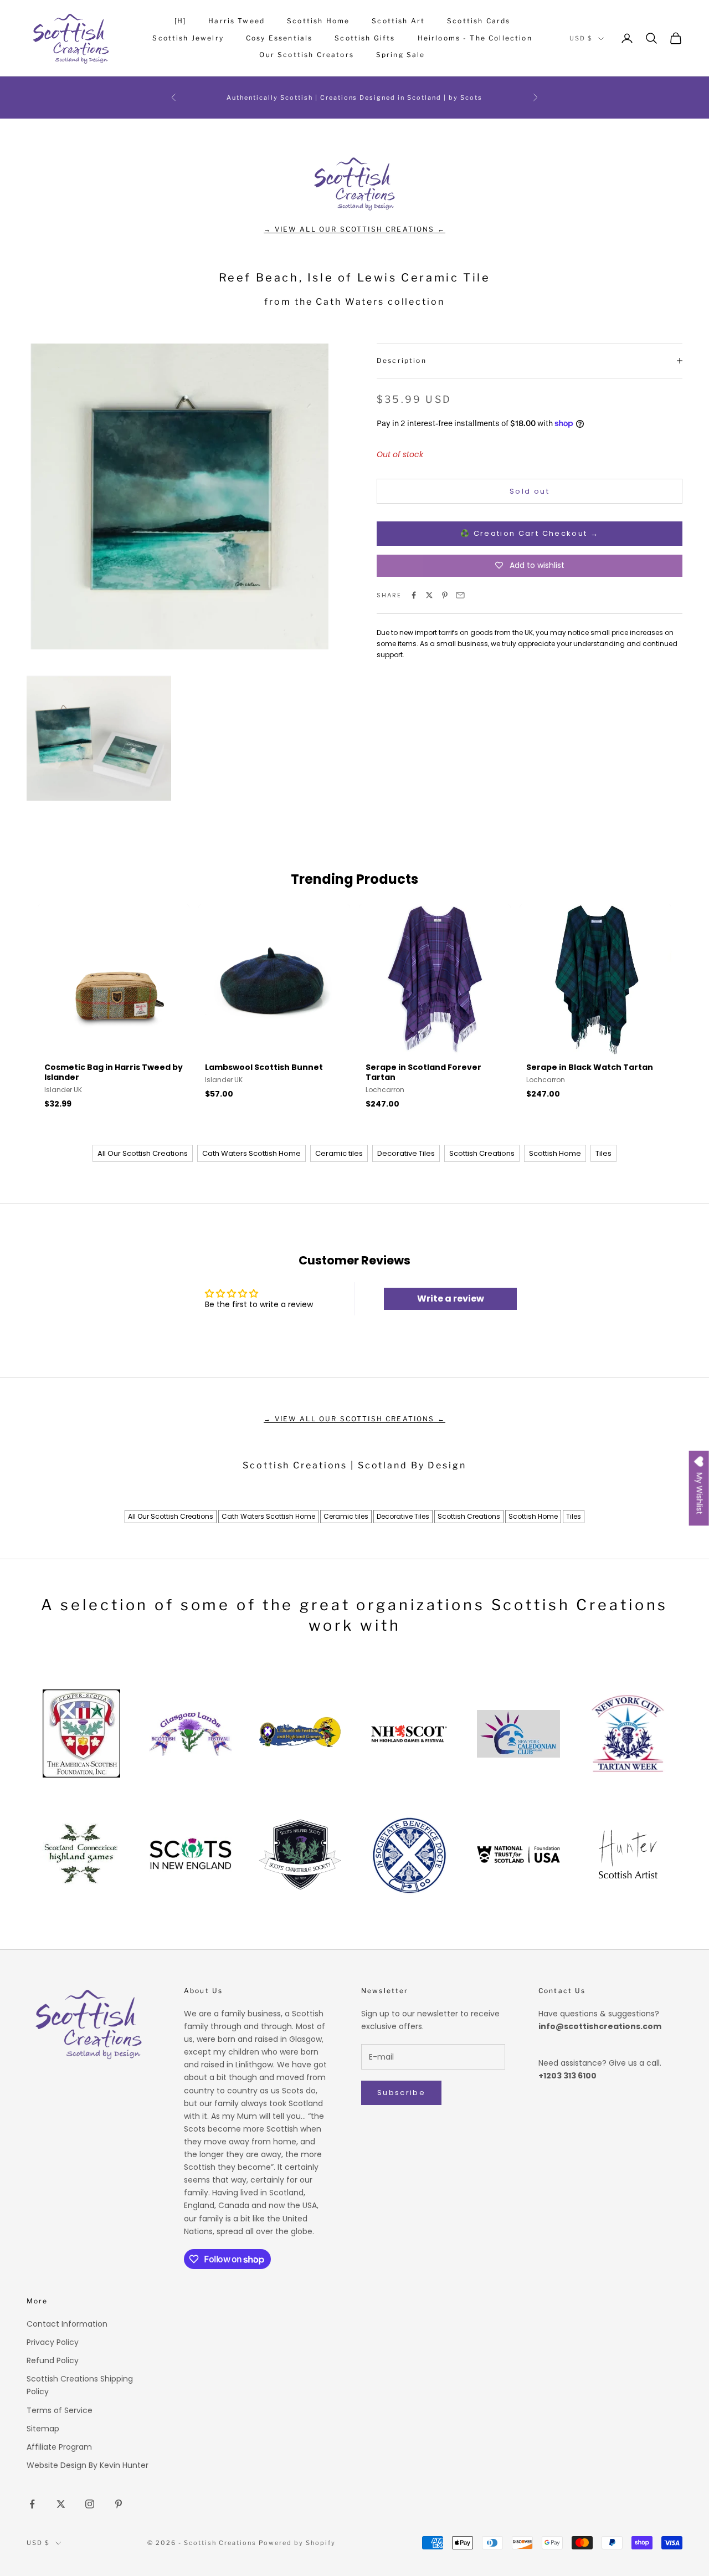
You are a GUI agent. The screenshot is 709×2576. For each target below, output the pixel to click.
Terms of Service (60, 2410)
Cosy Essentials (279, 38)
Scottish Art (398, 21)
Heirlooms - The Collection (475, 38)
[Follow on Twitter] (61, 2504)
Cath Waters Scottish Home (251, 1153)
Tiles (603, 1153)
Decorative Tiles (406, 1153)
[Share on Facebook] (414, 595)
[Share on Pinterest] (445, 595)
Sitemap (43, 2429)
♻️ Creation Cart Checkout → (530, 533)
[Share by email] (460, 595)
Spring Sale (401, 55)
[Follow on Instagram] (90, 2504)
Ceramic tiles (339, 1153)
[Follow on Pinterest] (119, 2504)
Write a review (451, 1299)
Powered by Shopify (297, 2543)
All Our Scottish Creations (143, 1153)
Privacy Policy (53, 2342)
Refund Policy (53, 2360)
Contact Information (67, 2324)
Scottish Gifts (365, 38)
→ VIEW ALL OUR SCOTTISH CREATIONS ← (354, 229)
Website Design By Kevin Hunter (88, 2465)
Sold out (530, 491)
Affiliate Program (59, 2447)
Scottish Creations (482, 1153)
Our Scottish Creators (306, 55)
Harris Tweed (237, 21)
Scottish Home (318, 21)
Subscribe (401, 2093)
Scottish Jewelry (188, 38)
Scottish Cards (479, 21)
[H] (180, 21)
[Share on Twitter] (429, 595)
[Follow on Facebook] (32, 2504)
